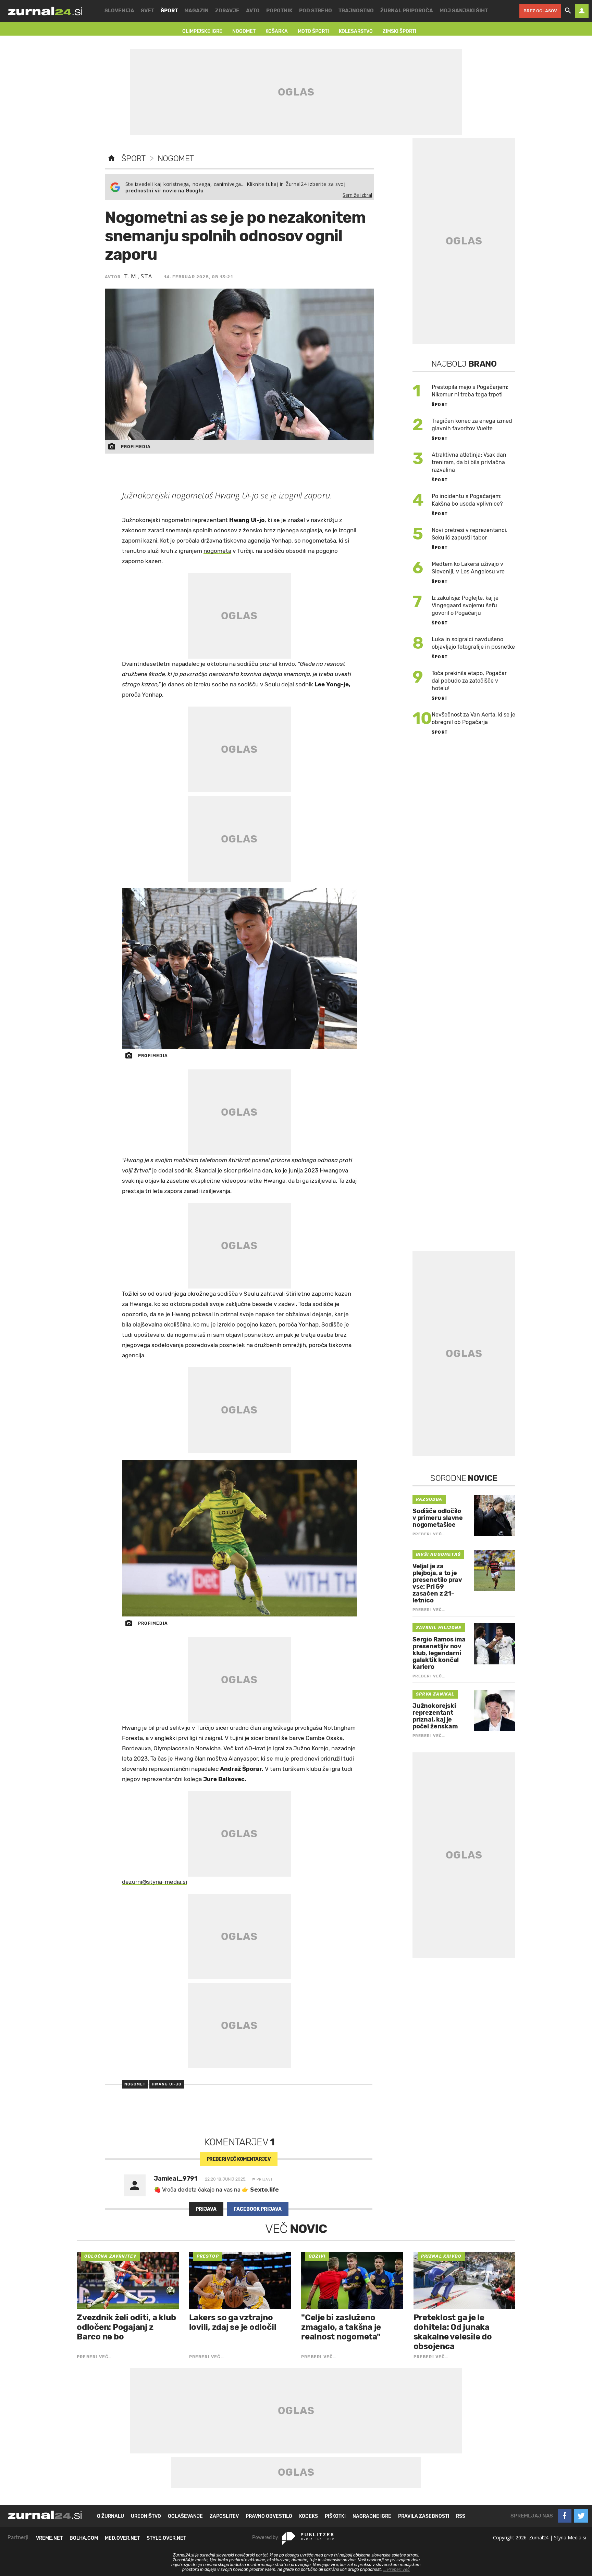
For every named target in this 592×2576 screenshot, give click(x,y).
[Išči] (568, 11)
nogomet (135, 2084)
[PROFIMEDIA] (240, 969)
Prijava (206, 2209)
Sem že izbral (357, 195)
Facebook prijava (258, 2209)
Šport (133, 158)
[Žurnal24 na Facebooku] (565, 2516)
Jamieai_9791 (176, 2179)
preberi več (239, 2159)
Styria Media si (570, 2537)
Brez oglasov (540, 11)
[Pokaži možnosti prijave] (582, 11)
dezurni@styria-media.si (155, 1882)
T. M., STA (138, 276)
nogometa (217, 551)
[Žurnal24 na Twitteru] (581, 2516)
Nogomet (176, 158)
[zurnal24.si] (45, 11)
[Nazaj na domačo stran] (111, 158)
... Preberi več (396, 2569)
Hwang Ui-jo (167, 2084)
